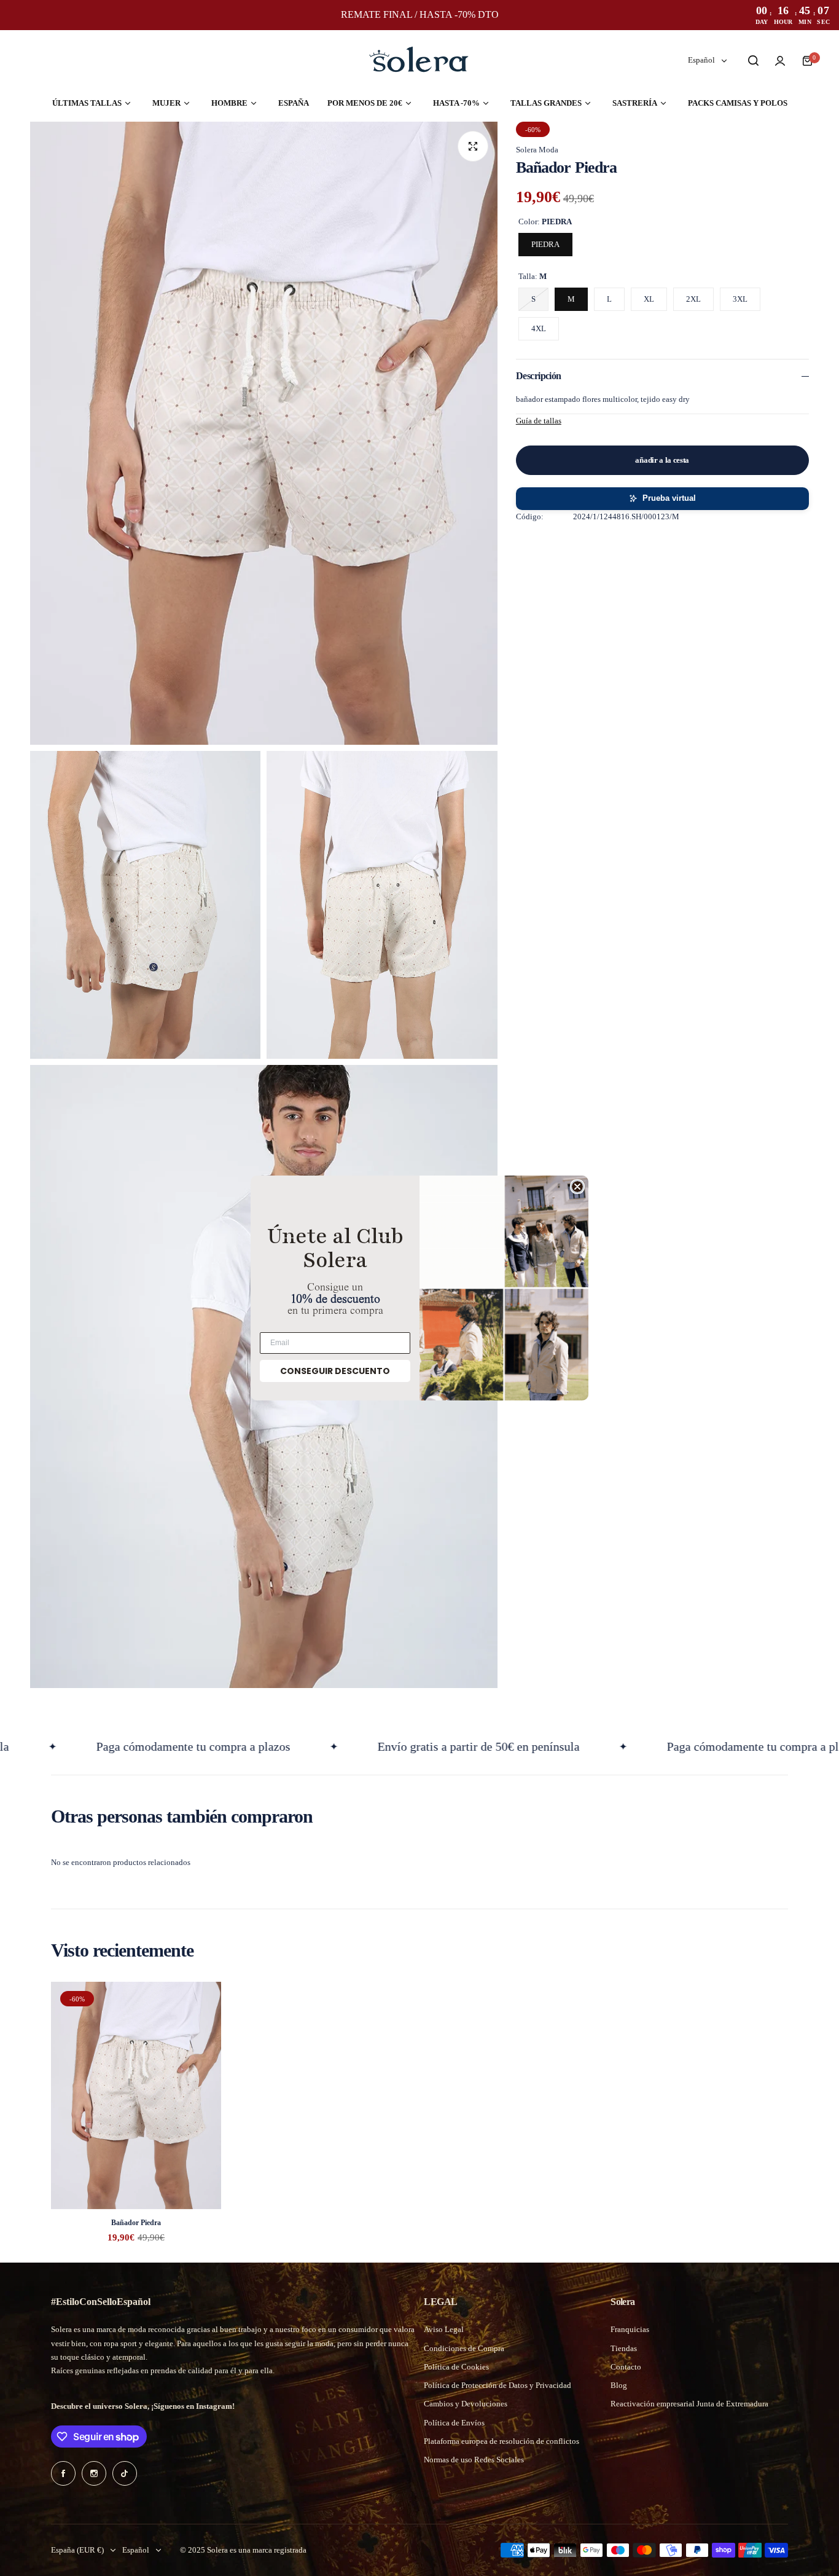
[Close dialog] (577, 1187)
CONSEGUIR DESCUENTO (335, 1371)
